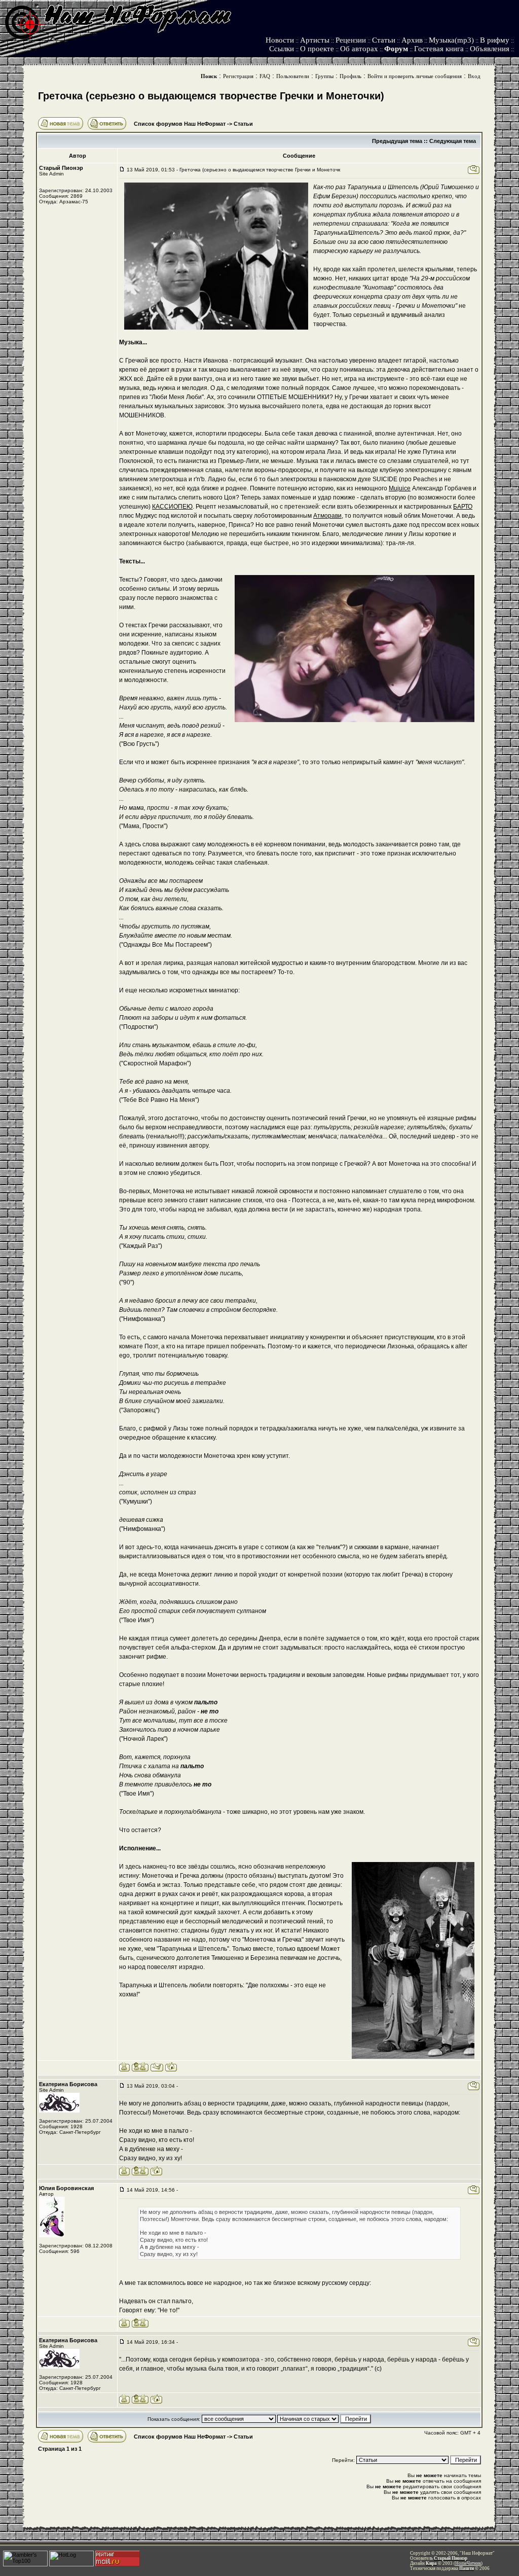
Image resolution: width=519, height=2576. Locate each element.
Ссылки (282, 49)
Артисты (315, 40)
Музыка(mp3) (451, 40)
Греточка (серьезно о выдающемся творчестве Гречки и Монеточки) (211, 96)
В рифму (495, 40)
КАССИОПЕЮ (172, 507)
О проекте (317, 49)
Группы (324, 76)
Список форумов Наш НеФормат (180, 124)
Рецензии (351, 40)
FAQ (265, 76)
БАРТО (463, 507)
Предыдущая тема (397, 141)
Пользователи (293, 76)
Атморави (327, 516)
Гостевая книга (439, 49)
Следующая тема (453, 141)
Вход (474, 76)
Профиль (350, 76)
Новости (280, 40)
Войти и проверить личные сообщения (415, 76)
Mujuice (400, 488)
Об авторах (359, 49)
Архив (412, 40)
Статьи (384, 40)
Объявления (490, 49)
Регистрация (238, 76)
